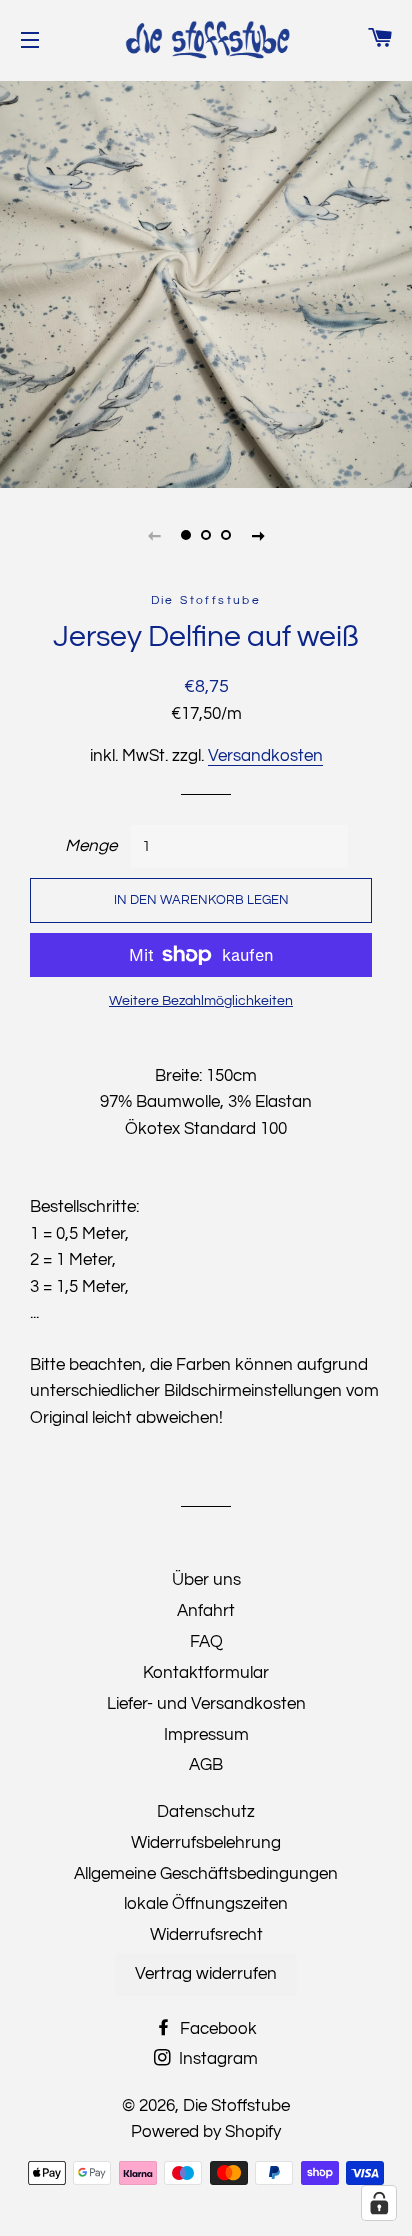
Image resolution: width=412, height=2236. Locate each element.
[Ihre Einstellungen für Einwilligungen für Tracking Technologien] (379, 2203)
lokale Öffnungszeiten (206, 1904)
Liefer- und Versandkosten (206, 1704)
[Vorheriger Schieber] (154, 535)
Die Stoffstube (236, 2106)
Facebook (216, 2029)
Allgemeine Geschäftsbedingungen (206, 1874)
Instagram (216, 2059)
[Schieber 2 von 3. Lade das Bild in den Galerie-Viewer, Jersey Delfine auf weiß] (206, 535)
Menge (91, 846)
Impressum (206, 1735)
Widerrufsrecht (206, 1935)
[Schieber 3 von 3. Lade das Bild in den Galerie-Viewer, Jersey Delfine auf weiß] (226, 535)
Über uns (206, 1580)
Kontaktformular (206, 1673)
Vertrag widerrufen (206, 1974)
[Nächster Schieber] (258, 535)
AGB (206, 1765)
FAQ (206, 1642)
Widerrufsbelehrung (206, 1843)
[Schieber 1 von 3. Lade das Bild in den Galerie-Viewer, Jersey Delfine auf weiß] (186, 535)
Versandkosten (265, 756)
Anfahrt (206, 1611)
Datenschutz (206, 1812)
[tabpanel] (206, 282)
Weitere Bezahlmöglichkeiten (201, 1001)
